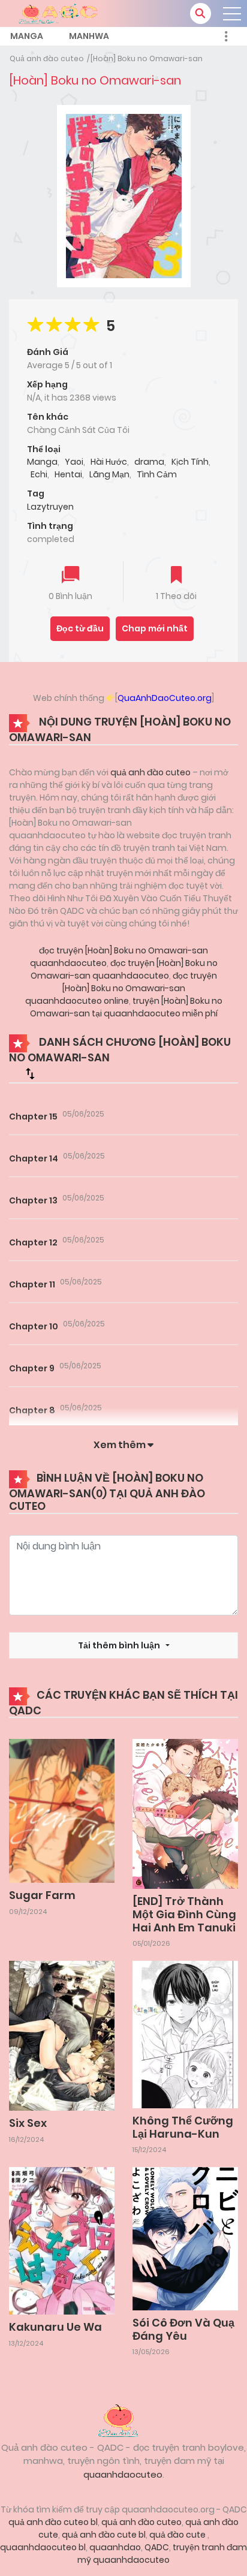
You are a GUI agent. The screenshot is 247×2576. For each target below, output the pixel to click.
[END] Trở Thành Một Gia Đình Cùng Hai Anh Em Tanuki (184, 1914)
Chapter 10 (34, 1326)
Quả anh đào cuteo (47, 58)
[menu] (232, 14)
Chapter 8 (32, 1410)
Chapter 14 (34, 1158)
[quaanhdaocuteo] (60, 13)
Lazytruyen (50, 507)
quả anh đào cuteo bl (53, 2522)
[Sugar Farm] (62, 1810)
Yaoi (74, 462)
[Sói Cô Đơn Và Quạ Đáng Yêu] (185, 2238)
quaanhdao (115, 2547)
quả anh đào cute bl (104, 2535)
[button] (201, 13)
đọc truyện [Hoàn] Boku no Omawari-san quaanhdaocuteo (124, 969)
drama (149, 462)
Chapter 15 (33, 1117)
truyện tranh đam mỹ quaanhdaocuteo (162, 2554)
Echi (39, 474)
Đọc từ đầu (80, 628)
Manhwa (89, 36)
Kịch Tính (190, 462)
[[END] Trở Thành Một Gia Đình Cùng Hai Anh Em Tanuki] (185, 1813)
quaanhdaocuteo (123, 2474)
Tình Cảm (157, 474)
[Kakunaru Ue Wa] (62, 2240)
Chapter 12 (33, 1242)
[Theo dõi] (176, 576)
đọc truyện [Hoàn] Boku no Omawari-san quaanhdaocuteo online (121, 988)
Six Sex (28, 2123)
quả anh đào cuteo (150, 772)
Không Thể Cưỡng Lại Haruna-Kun (183, 2127)
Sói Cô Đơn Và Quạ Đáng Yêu (183, 2329)
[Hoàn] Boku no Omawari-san (147, 58)
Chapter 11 (32, 1284)
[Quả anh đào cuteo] (123, 2419)
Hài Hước (109, 462)
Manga (27, 36)
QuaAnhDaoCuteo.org (165, 698)
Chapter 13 (33, 1200)
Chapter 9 (32, 1368)
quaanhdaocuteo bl (43, 2547)
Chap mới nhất (155, 628)
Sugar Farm (42, 1895)
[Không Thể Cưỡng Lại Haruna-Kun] (185, 2034)
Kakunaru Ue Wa (55, 2327)
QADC (157, 2547)
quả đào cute (178, 2535)
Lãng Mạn (109, 474)
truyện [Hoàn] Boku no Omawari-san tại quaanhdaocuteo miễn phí (126, 1007)
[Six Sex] (62, 2035)
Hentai (68, 474)
